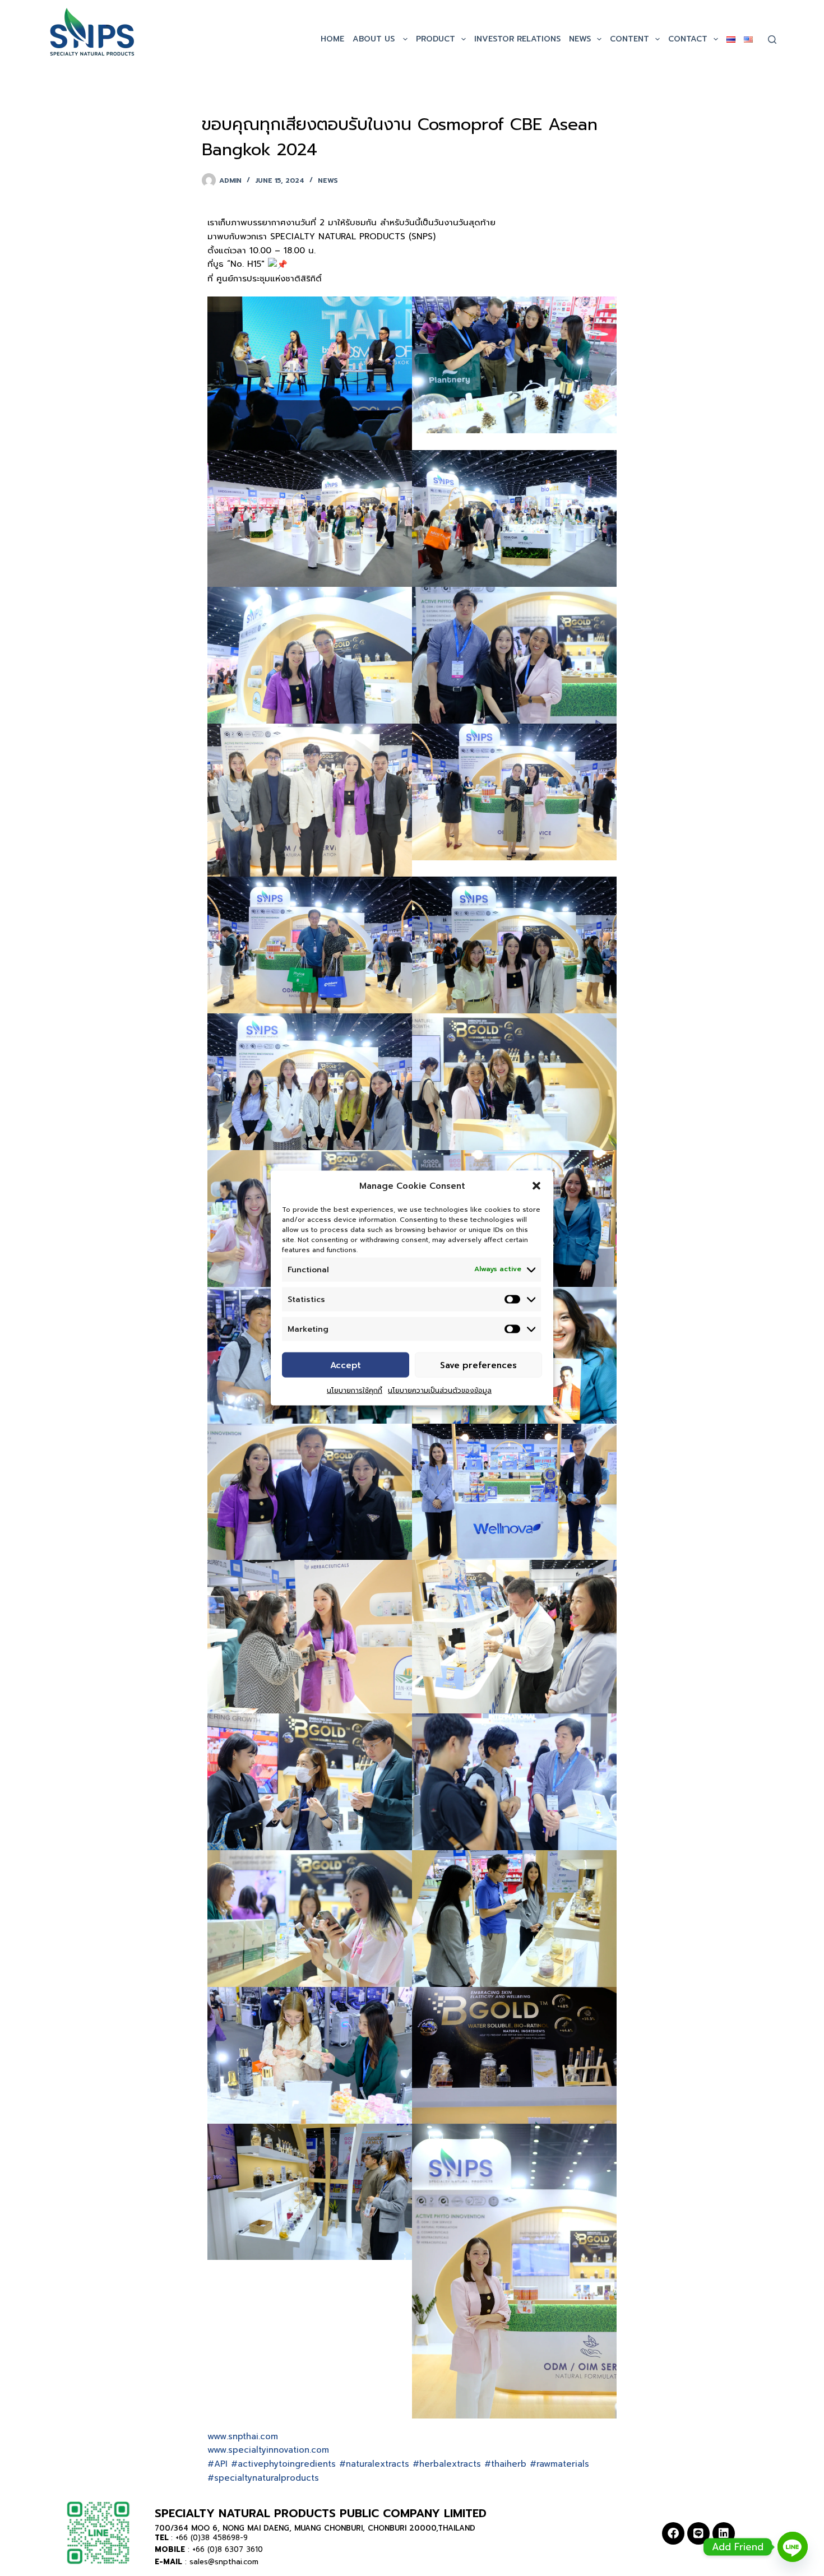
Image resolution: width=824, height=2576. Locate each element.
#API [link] (217, 2464)
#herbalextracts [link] (447, 2464)
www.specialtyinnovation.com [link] (268, 2450)
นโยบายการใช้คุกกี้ (355, 1391)
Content (629, 39)
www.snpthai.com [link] (243, 2436)
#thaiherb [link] (505, 2464)
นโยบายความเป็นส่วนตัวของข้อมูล (440, 1391)
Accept (346, 1365)
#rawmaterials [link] (559, 2464)
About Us (375, 39)
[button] (536, 1186)
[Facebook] (673, 2533)
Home (332, 39)
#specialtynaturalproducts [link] (263, 2478)
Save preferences (478, 1365)
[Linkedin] (724, 2533)
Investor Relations (517, 39)
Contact (688, 39)
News (580, 39)
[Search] (772, 40)
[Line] (698, 2533)
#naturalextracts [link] (374, 2464)
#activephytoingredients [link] (283, 2464)
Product (436, 39)
